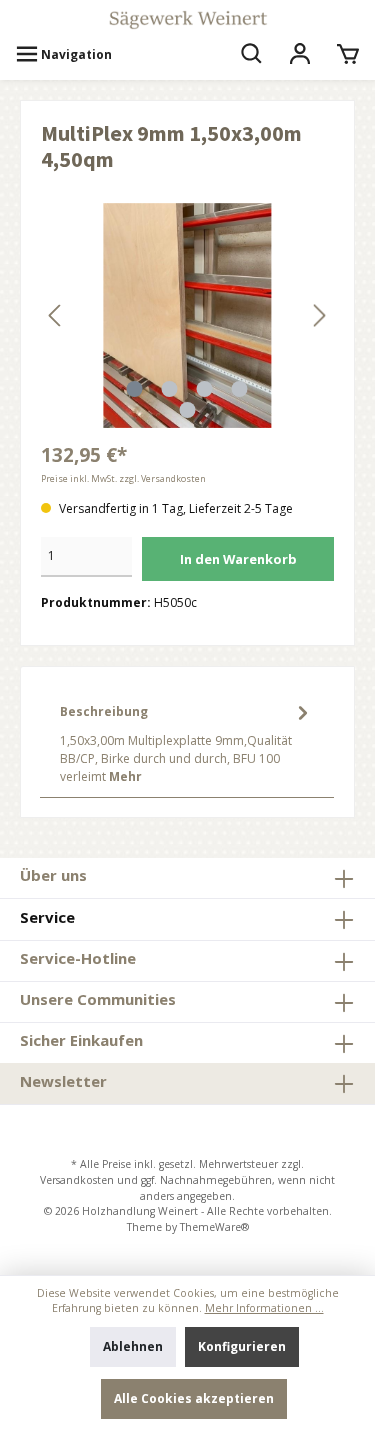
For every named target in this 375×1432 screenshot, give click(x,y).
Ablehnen (133, 1346)
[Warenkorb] (348, 55)
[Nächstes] (319, 315)
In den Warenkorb (238, 559)
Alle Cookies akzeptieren (194, 1398)
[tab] (187, 742)
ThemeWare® (214, 1227)
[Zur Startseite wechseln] (187, 20)
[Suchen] (252, 55)
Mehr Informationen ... (264, 1308)
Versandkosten (77, 1180)
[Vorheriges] (56, 315)
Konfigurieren (242, 1346)
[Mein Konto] (300, 55)
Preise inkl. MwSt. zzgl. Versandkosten (123, 478)
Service (47, 917)
